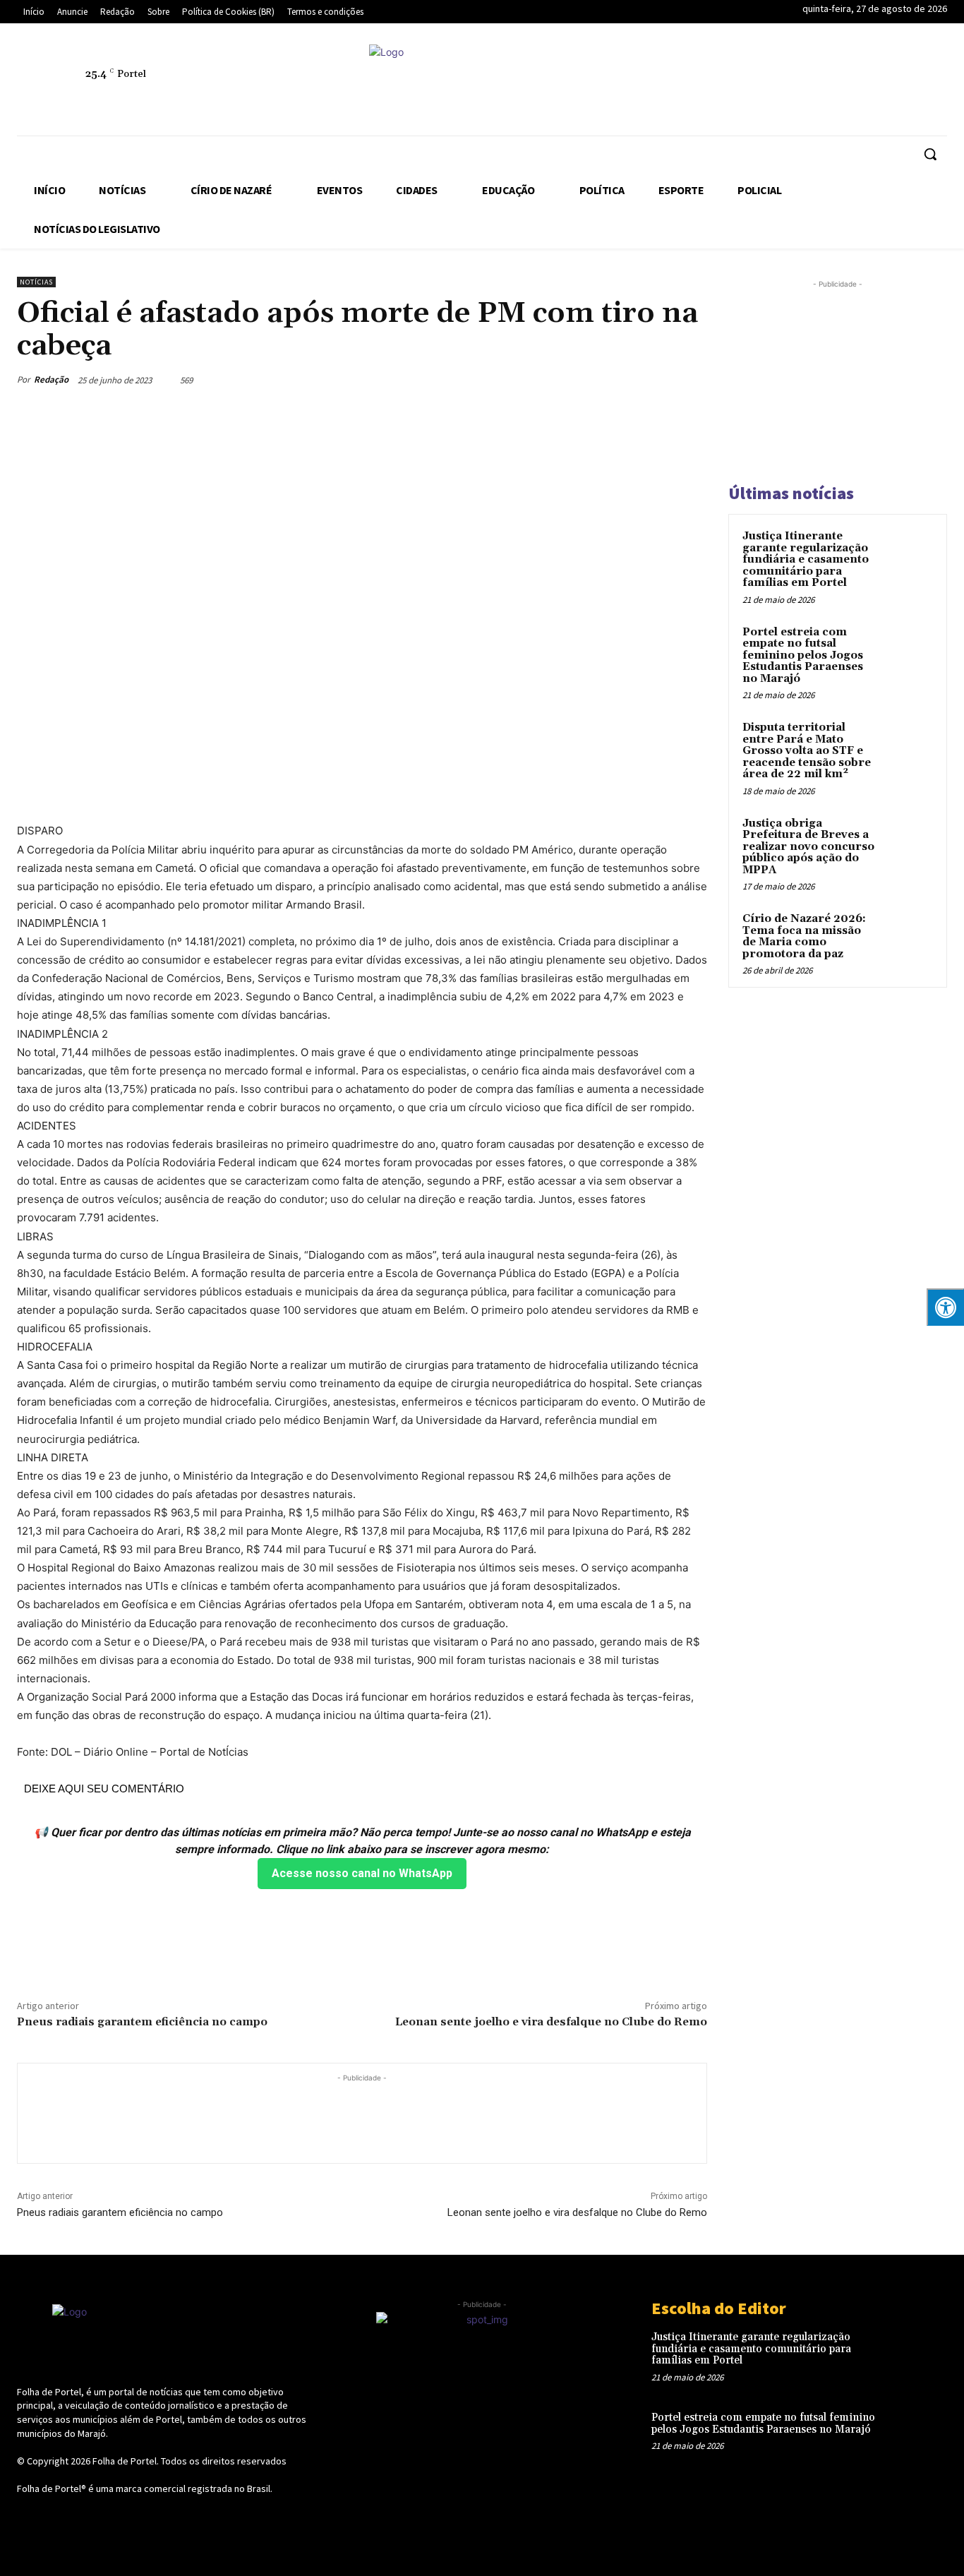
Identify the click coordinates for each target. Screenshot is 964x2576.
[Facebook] (704, 82)
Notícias (36, 282)
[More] (692, 380)
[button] (930, 154)
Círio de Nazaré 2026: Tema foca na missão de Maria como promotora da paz (804, 936)
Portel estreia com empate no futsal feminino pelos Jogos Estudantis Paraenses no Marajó (803, 655)
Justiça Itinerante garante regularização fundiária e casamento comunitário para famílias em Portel (806, 559)
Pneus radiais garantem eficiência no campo (142, 2022)
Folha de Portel (125, 2461)
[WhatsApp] (898, 82)
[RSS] (769, 82)
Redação (51, 379)
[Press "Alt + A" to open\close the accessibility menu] (945, 1307)
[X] (866, 82)
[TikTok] (833, 82)
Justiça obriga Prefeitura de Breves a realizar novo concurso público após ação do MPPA (808, 847)
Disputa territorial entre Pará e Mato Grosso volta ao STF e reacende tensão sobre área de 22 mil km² (807, 751)
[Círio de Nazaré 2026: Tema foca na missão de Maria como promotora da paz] (908, 935)
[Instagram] (736, 82)
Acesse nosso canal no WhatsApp (362, 1873)
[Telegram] (801, 82)
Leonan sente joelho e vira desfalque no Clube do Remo (551, 2022)
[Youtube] (931, 82)
